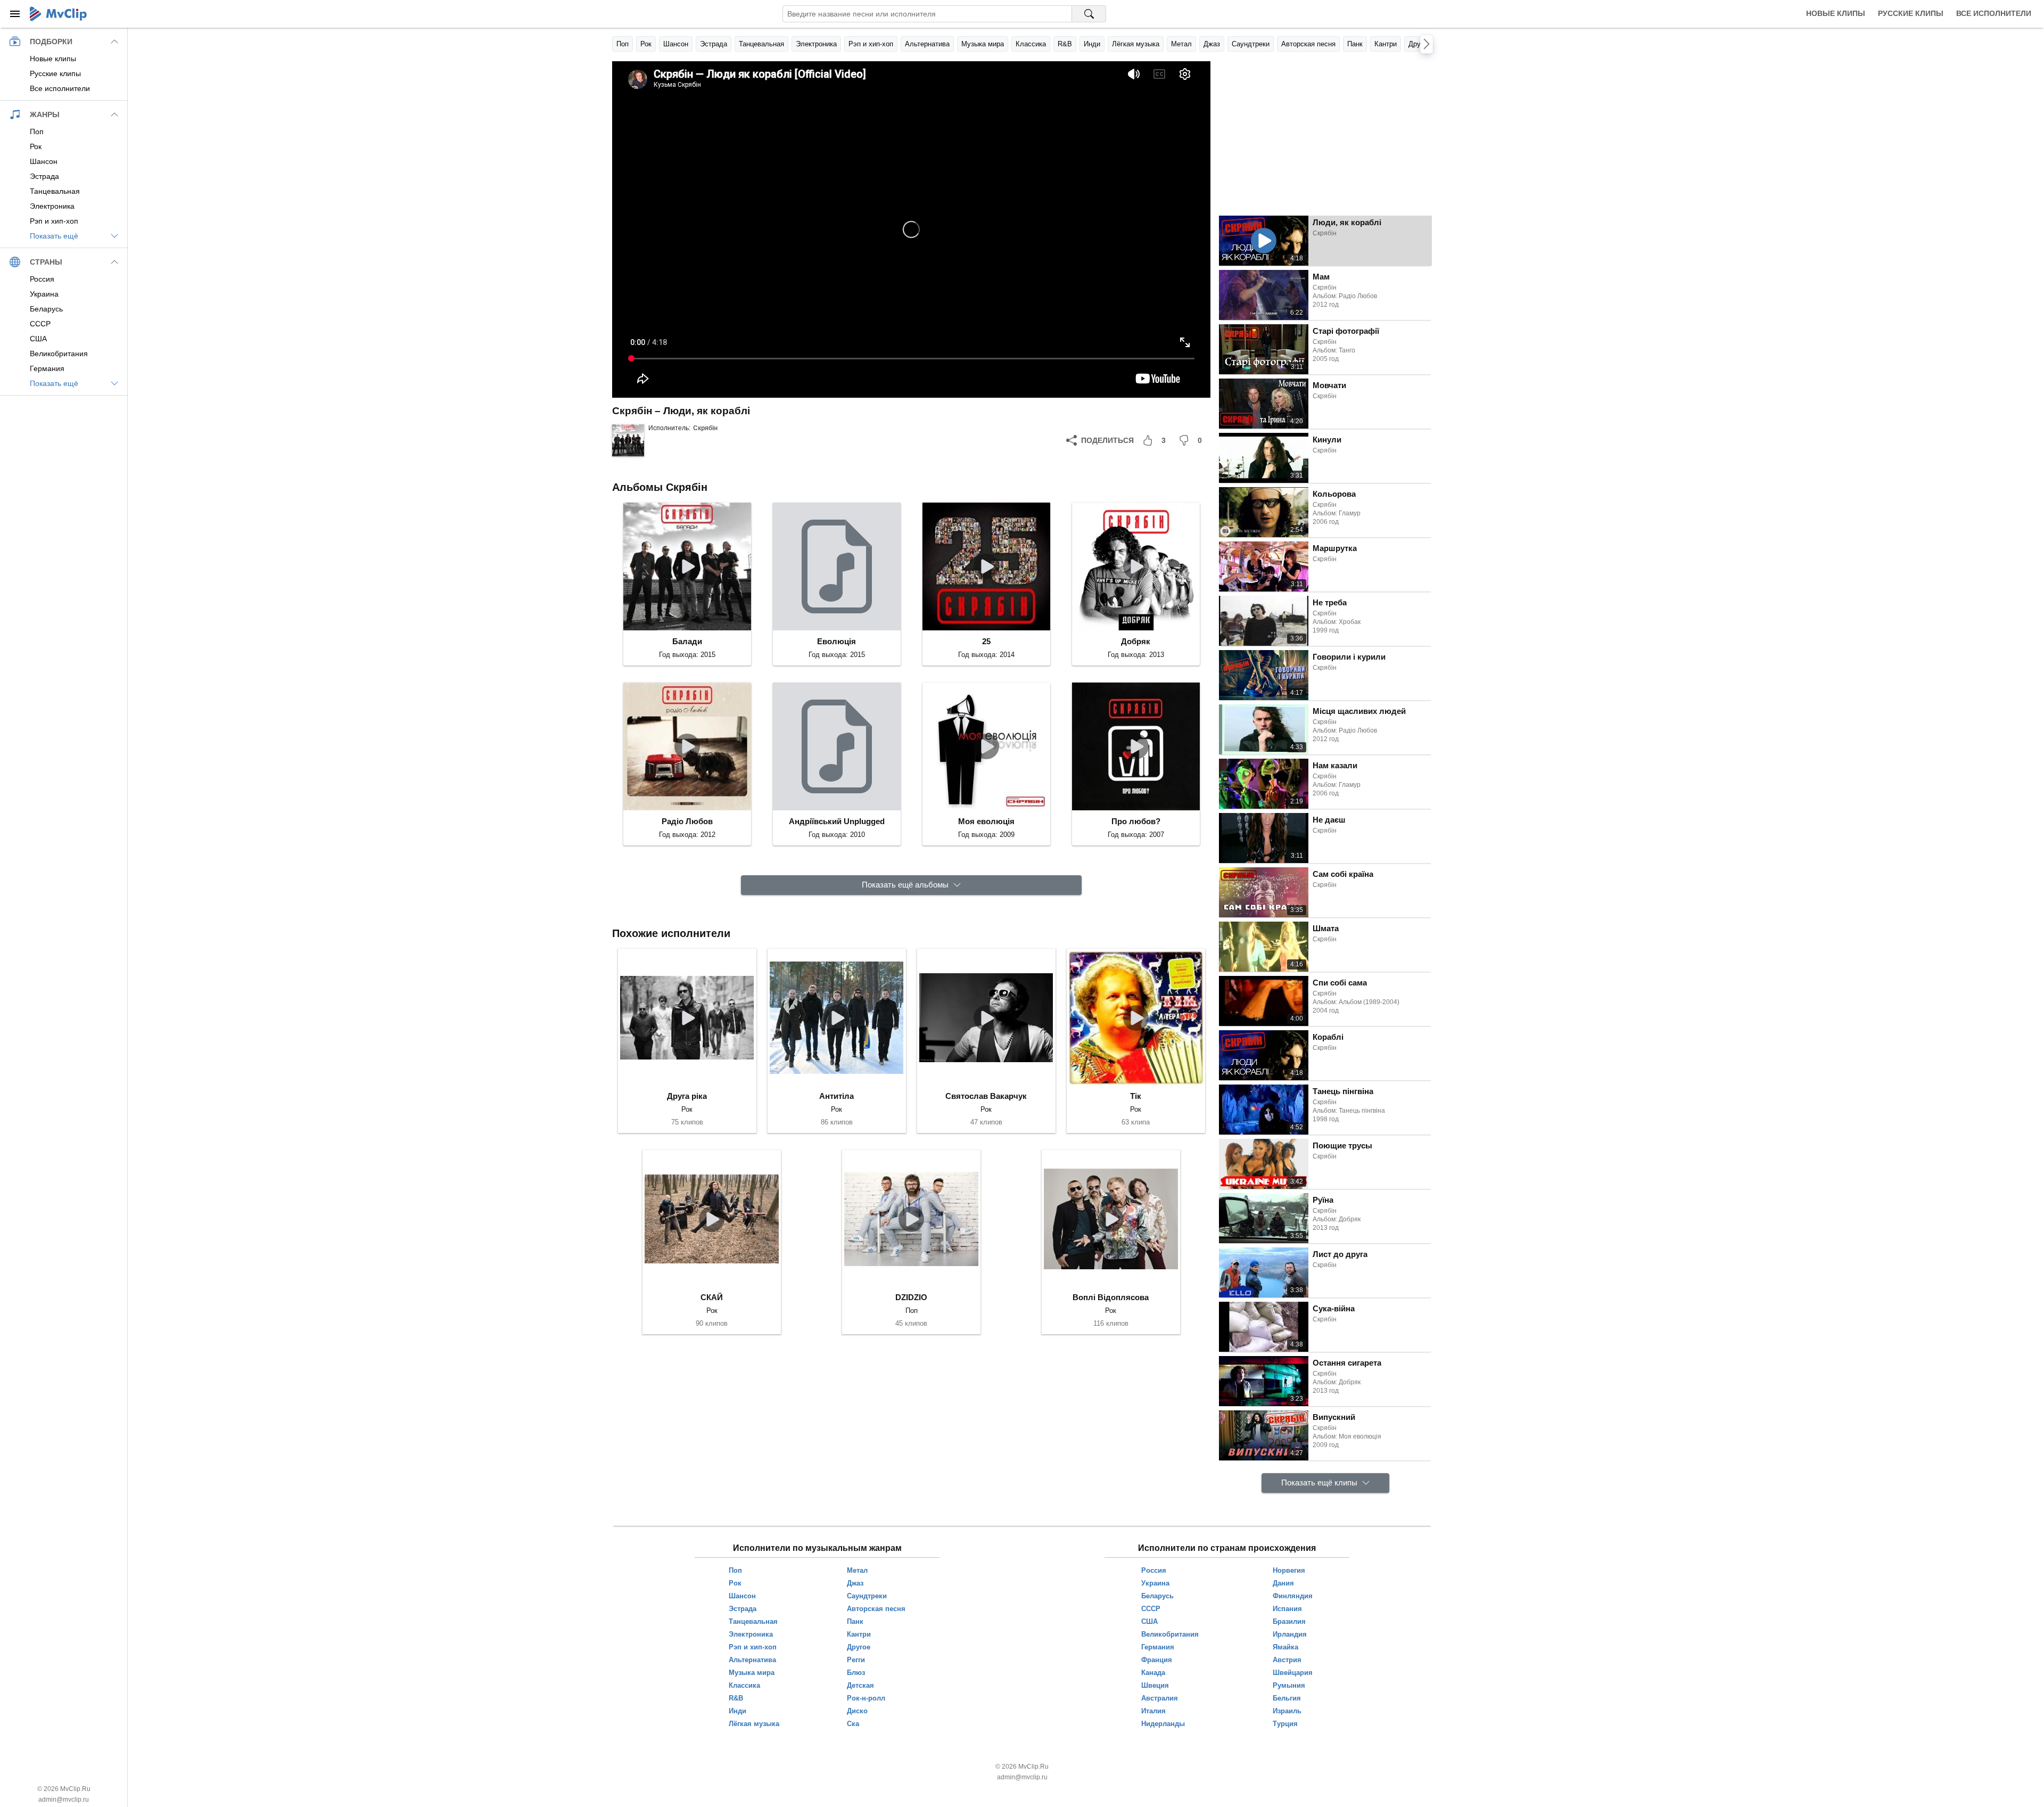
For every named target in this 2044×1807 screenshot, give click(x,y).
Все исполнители (1994, 13)
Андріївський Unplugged (837, 821)
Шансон (676, 44)
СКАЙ (712, 1297)
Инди (1092, 44)
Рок (646, 44)
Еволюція (836, 641)
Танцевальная (761, 44)
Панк (1355, 44)
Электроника (816, 44)
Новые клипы (1836, 13)
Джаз (1212, 44)
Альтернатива (927, 44)
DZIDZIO (911, 1297)
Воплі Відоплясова (1111, 1297)
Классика (1031, 44)
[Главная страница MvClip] (58, 14)
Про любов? (1136, 821)
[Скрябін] (628, 440)
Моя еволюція (986, 821)
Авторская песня (1308, 44)
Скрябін (705, 428)
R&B (1065, 44)
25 (986, 641)
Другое (1420, 44)
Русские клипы (1911, 13)
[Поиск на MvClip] (1089, 14)
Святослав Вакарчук (986, 1096)
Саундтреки (1251, 44)
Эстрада (714, 44)
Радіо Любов (687, 821)
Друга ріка (687, 1096)
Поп (623, 44)
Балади (687, 641)
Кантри (1386, 44)
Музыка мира (983, 44)
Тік (1136, 1096)
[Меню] (15, 14)
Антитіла (836, 1096)
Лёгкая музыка (1136, 44)
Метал (1181, 44)
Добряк (1136, 641)
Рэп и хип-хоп (871, 44)
